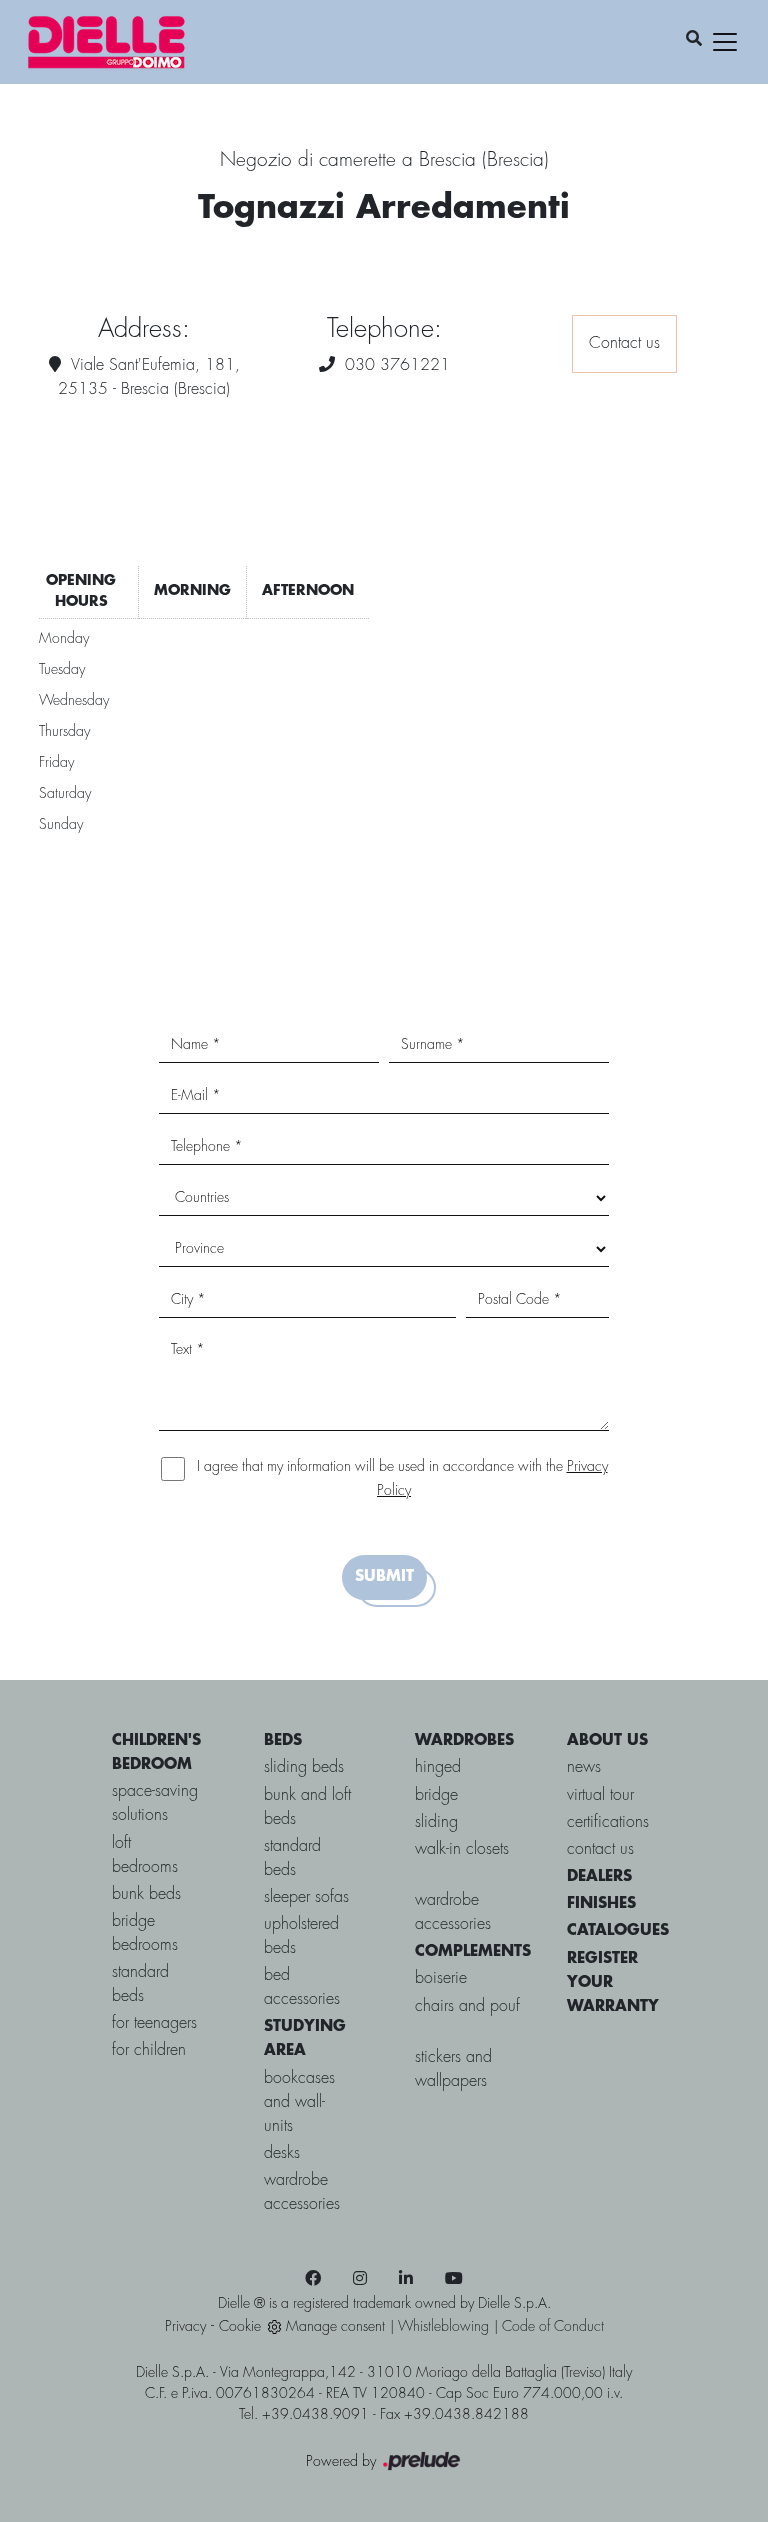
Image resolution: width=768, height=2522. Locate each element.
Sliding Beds (304, 1767)
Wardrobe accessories (302, 2192)
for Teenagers (154, 2023)
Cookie (240, 2327)
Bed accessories (302, 1987)
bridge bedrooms (145, 1933)
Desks (282, 2153)
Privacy (185, 2327)
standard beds (140, 1984)
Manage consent (335, 2327)
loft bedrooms (145, 1855)
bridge (436, 1795)
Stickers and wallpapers (453, 2069)
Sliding (436, 1822)
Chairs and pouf (467, 2006)
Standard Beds (292, 1858)
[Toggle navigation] (725, 42)
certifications (608, 1822)
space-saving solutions (155, 1803)
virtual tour (600, 1795)
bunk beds (146, 1894)
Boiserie (441, 1978)
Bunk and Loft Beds (307, 1807)
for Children (149, 2050)
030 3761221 (397, 365)
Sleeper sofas (306, 1897)
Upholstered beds (301, 1936)
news (584, 1767)
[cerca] (694, 40)
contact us (600, 1849)
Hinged (438, 1767)
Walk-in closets (462, 1849)
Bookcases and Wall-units (299, 2102)
